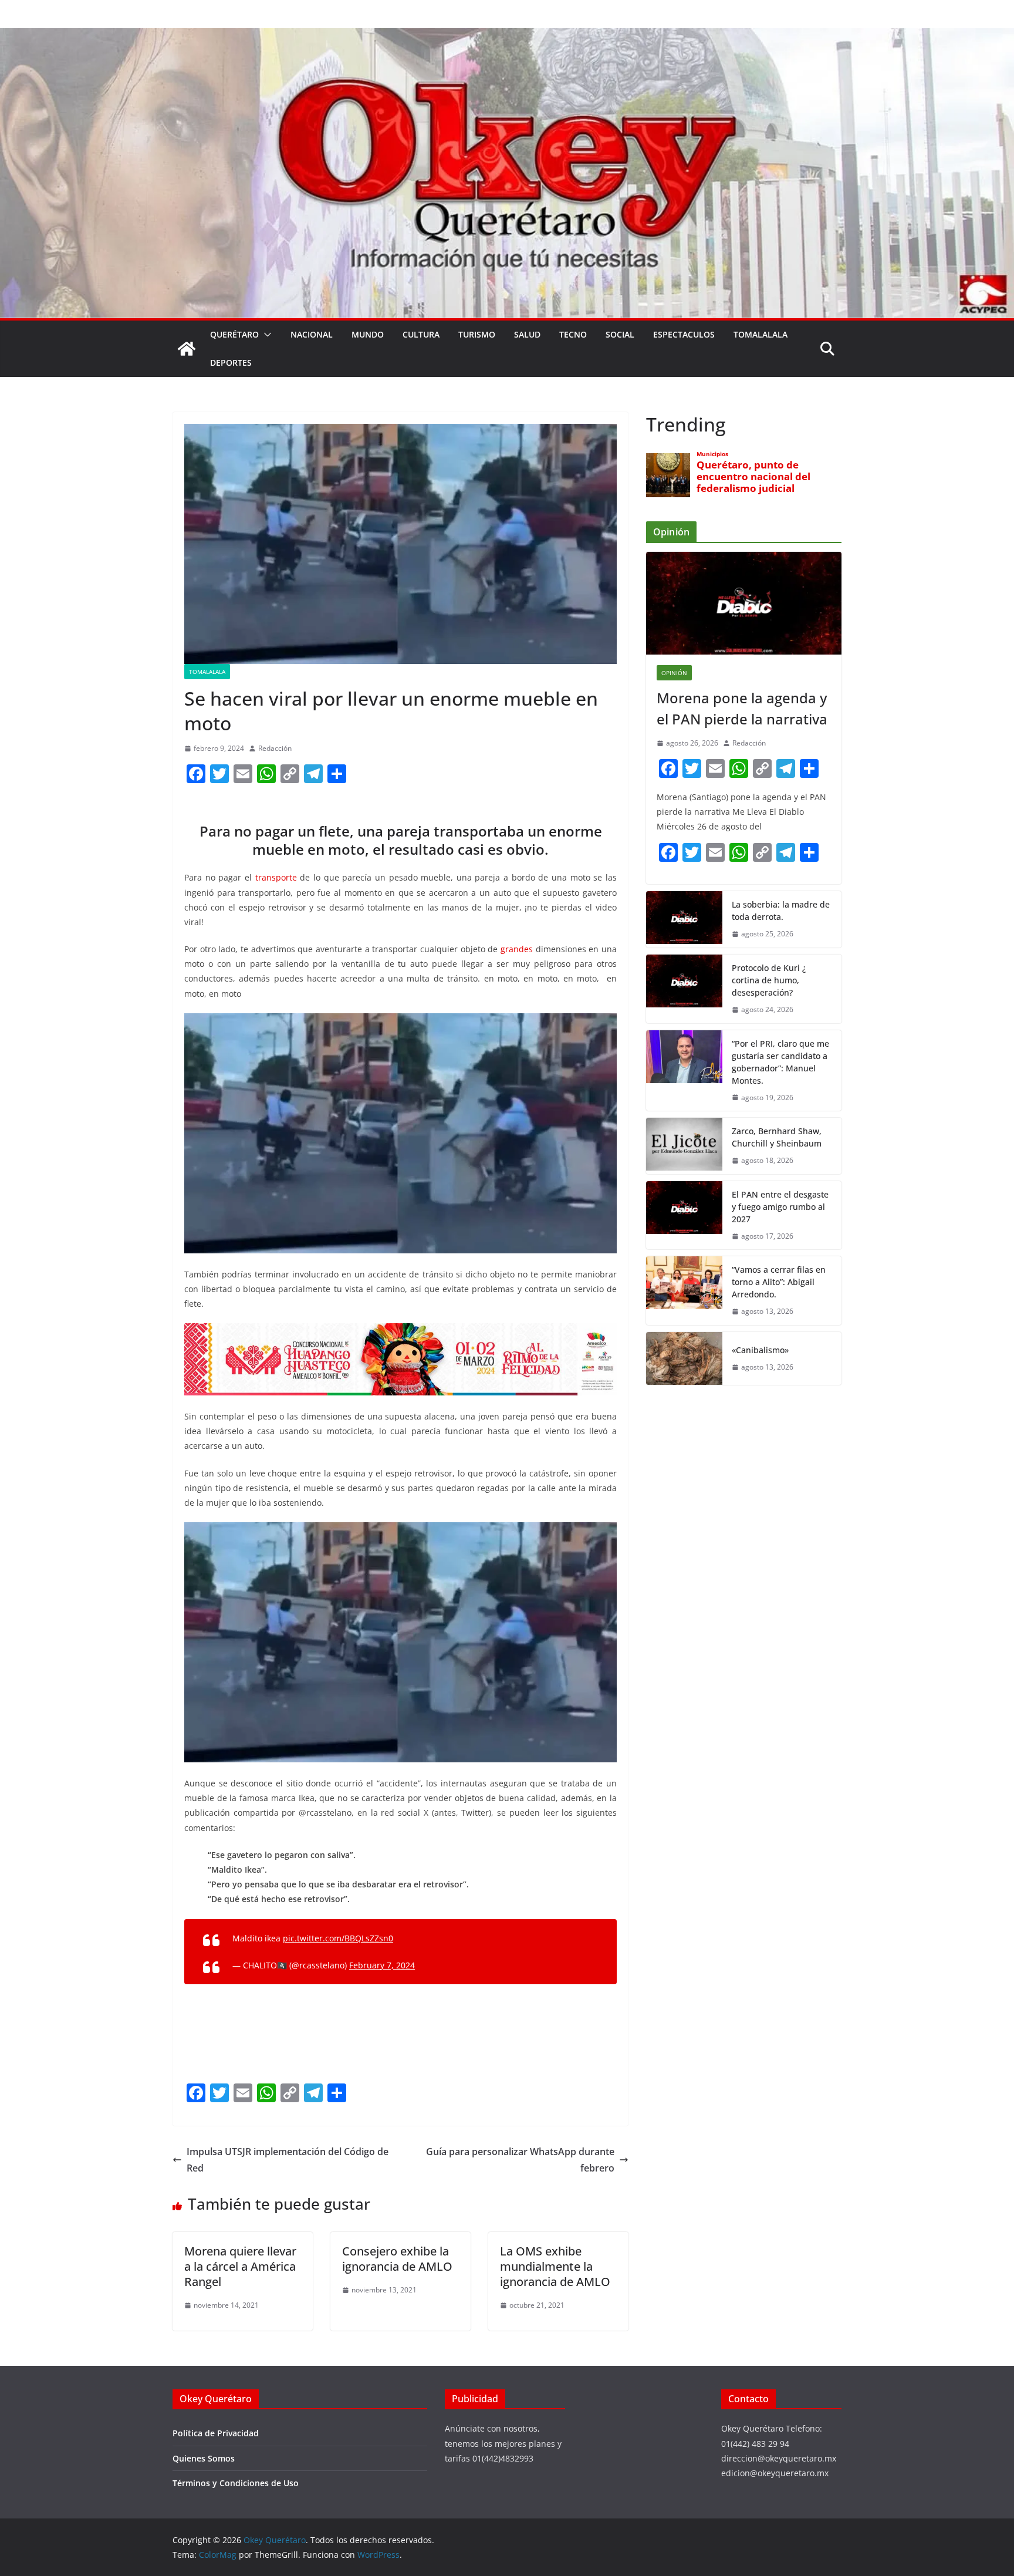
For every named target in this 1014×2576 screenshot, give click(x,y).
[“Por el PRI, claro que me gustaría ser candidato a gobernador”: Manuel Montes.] (684, 1071)
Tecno (573, 334)
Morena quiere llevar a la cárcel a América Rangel (240, 2266)
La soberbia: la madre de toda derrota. (781, 911)
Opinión (674, 673)
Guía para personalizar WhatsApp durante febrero (520, 2160)
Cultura (421, 334)
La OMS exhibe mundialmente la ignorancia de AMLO (555, 2266)
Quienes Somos (204, 2458)
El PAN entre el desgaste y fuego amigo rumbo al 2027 (780, 1207)
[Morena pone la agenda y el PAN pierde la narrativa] (744, 603)
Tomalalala (760, 334)
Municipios (712, 454)
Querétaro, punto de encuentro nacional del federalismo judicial (753, 477)
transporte (276, 877)
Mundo (368, 334)
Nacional (312, 334)
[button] (265, 335)
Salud (527, 334)
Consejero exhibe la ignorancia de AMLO (397, 2259)
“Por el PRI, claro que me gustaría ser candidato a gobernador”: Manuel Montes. (780, 1062)
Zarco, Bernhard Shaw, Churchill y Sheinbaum (777, 1137)
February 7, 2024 (382, 1965)
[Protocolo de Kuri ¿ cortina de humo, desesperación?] (684, 989)
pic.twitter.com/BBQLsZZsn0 (338, 1938)
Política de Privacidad (216, 2433)
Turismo (477, 334)
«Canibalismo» (760, 1350)
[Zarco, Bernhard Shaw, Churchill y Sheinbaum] (684, 1146)
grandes (517, 949)
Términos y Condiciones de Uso (236, 2483)
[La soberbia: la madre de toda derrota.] (684, 919)
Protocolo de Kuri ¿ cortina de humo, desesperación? (769, 980)
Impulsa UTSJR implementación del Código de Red (288, 2160)
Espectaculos (684, 334)
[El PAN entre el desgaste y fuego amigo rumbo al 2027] (684, 1215)
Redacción (275, 748)
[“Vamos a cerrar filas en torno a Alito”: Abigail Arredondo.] (684, 1291)
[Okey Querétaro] (507, 36)
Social (620, 334)
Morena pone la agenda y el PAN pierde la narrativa (742, 708)
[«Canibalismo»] (684, 1358)
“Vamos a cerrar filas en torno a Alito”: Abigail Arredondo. (779, 1282)
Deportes (231, 363)
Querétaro (234, 334)
